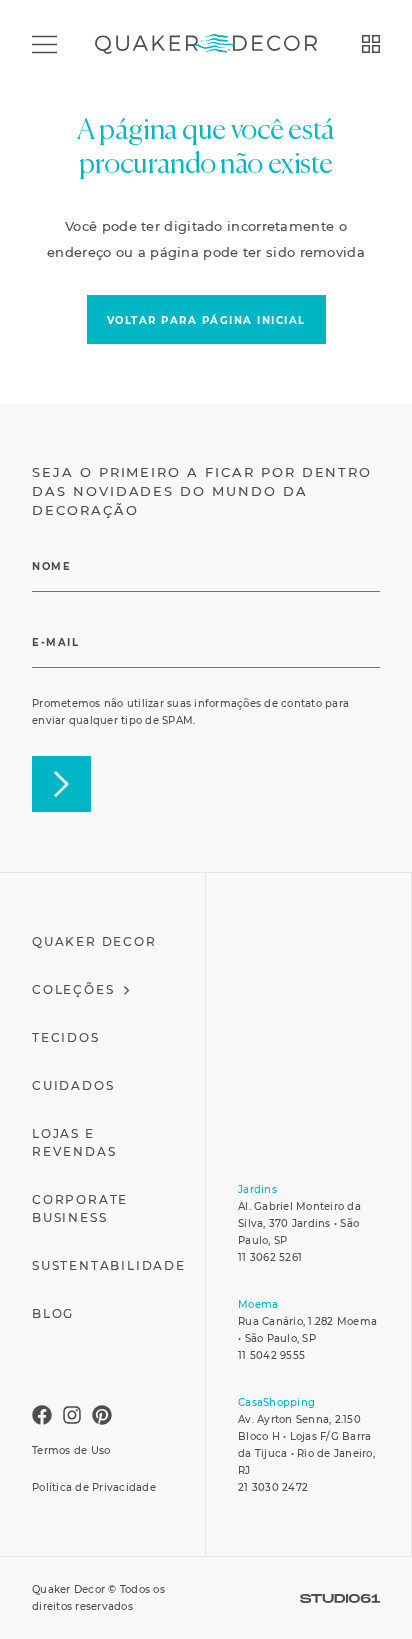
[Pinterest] (102, 1415)
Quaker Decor (94, 941)
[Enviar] (61, 784)
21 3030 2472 (273, 1487)
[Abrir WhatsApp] (367, 1594)
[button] (206, 319)
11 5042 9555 (271, 1355)
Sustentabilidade (109, 1265)
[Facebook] (42, 1415)
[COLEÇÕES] (371, 44)
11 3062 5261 (270, 1257)
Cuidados (73, 1085)
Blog (53, 1313)
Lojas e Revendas (74, 1142)
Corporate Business (80, 1208)
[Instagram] (72, 1415)
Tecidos (66, 1037)
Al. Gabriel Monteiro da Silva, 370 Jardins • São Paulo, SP (299, 1223)
